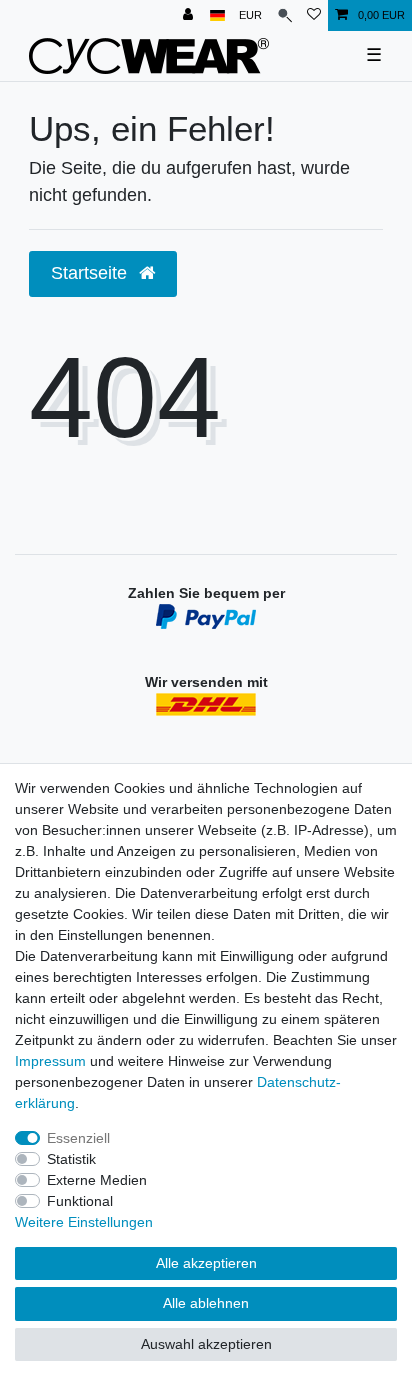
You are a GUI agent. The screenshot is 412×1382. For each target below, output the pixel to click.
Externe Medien (97, 1180)
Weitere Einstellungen (84, 1222)
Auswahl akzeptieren (206, 1344)
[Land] (217, 15)
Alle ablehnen (206, 1303)
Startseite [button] (91, 273)
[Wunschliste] (314, 15)
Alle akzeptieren (206, 1263)
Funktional (80, 1201)
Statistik (71, 1159)
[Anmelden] (190, 15)
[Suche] (284, 15)
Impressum (50, 1061)
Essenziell (78, 1138)
